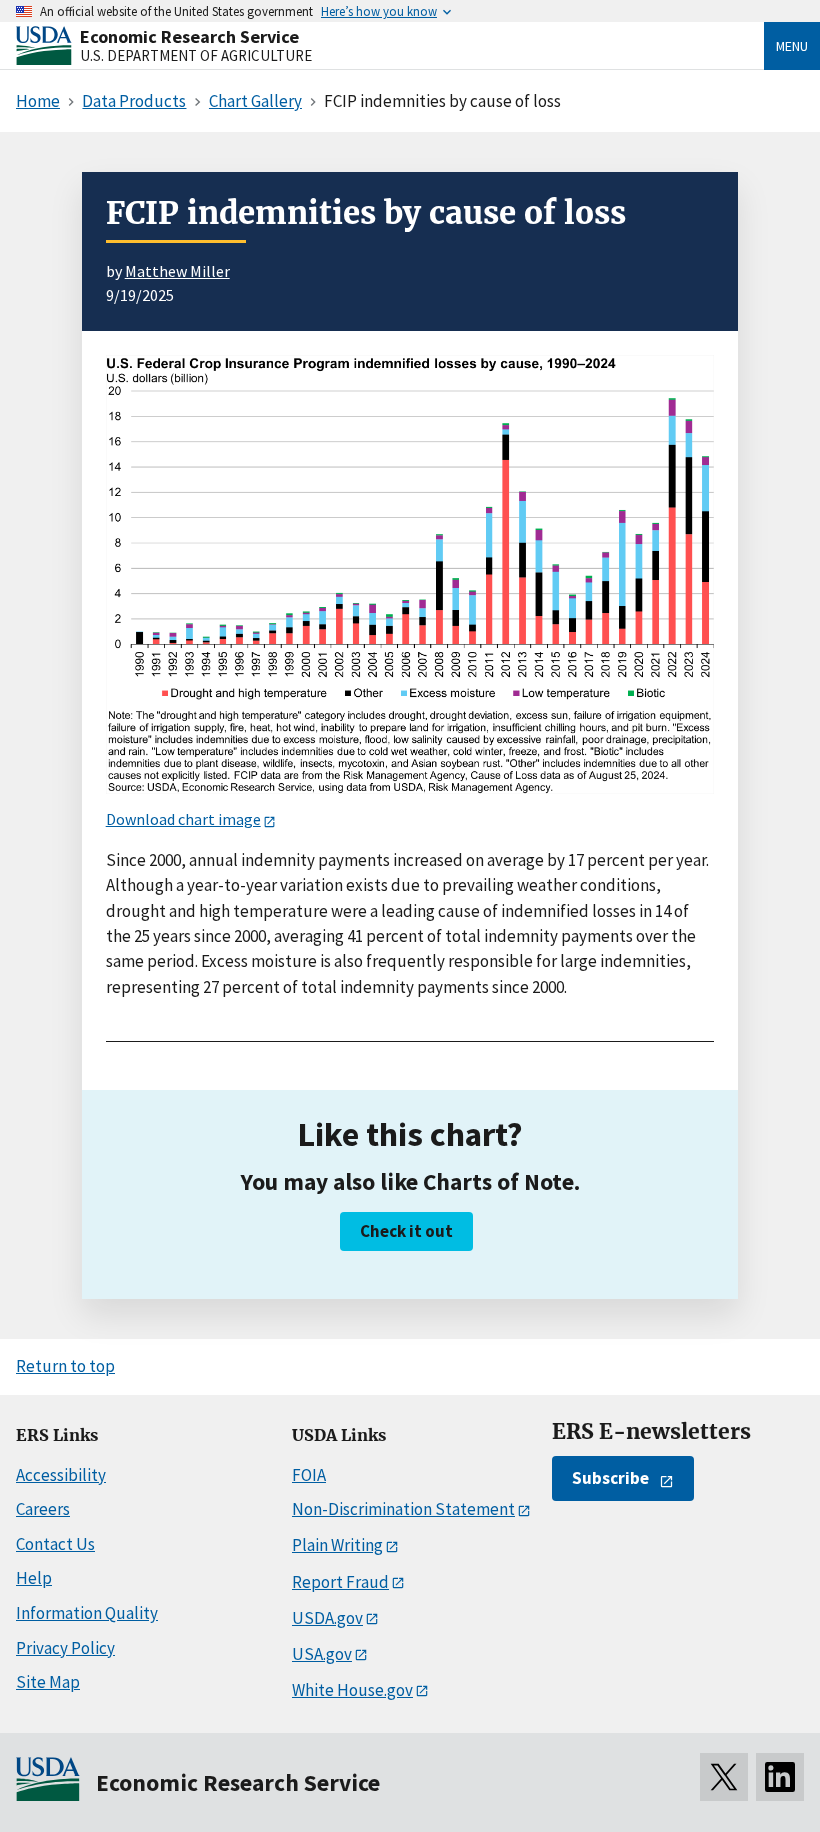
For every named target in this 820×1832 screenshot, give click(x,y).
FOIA (309, 1475)
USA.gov (322, 1654)
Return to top (65, 1366)
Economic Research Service (189, 36)
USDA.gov (327, 1618)
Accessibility (61, 1475)
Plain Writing (337, 1545)
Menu (792, 46)
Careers (43, 1509)
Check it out (406, 1231)
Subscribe (610, 1478)
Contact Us (55, 1544)
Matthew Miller (177, 271)
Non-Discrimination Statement (403, 1509)
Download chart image (183, 819)
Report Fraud (340, 1582)
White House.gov (352, 1690)
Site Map (48, 1682)
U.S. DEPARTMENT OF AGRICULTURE (196, 55)
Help (34, 1578)
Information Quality (87, 1613)
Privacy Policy (65, 1648)
